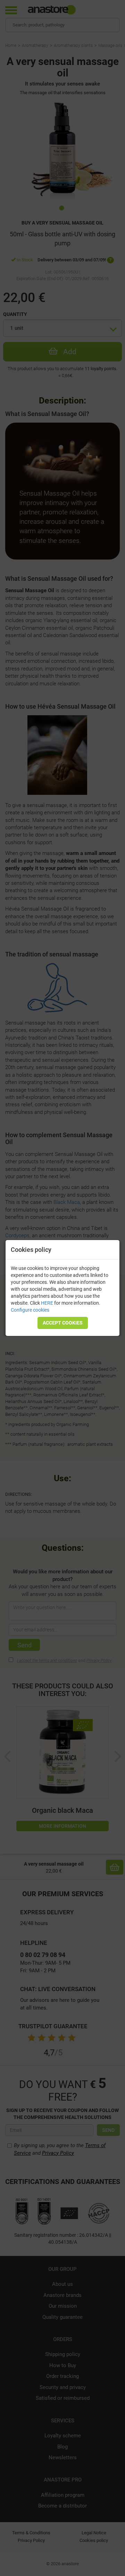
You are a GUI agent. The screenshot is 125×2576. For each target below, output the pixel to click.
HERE (47, 1303)
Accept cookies (63, 1323)
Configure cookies (30, 1310)
